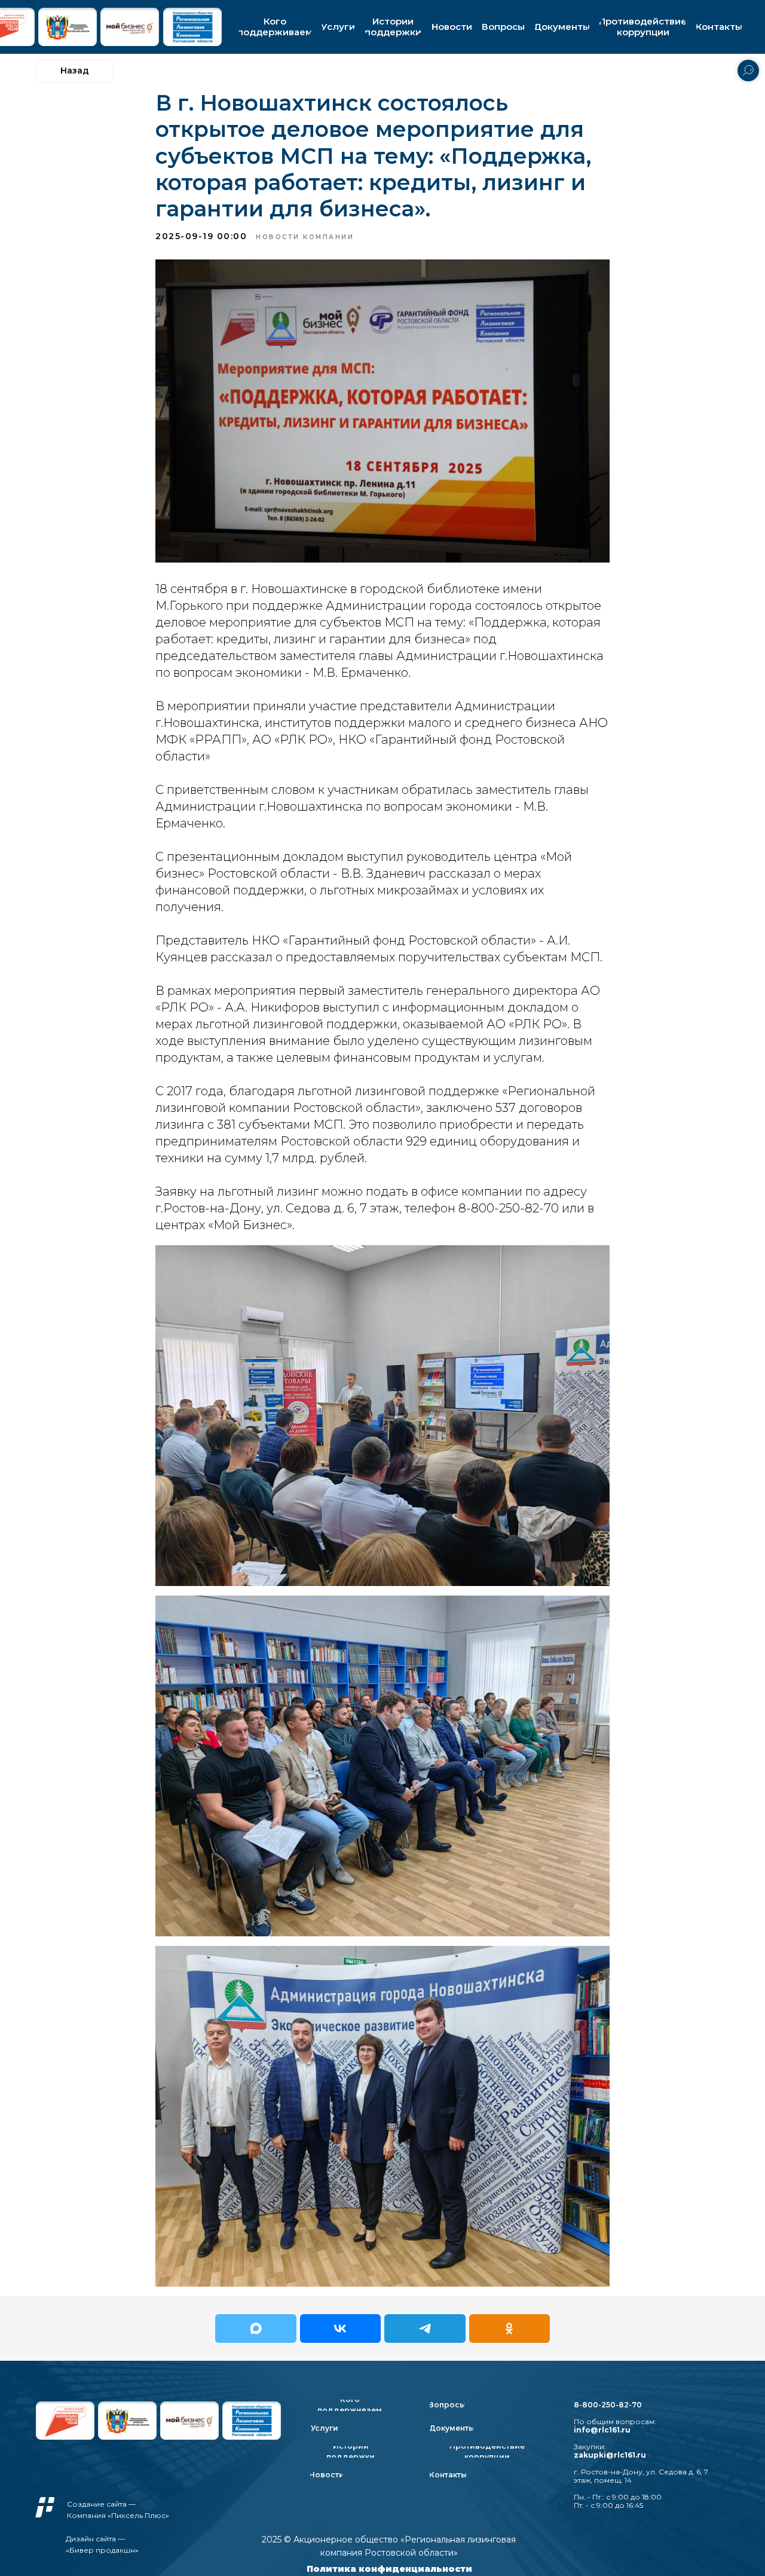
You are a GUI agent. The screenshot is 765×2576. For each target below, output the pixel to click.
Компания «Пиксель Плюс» (118, 2515)
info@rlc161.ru (602, 2430)
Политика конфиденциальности (389, 2569)
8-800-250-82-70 (608, 2405)
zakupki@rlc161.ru (610, 2455)
